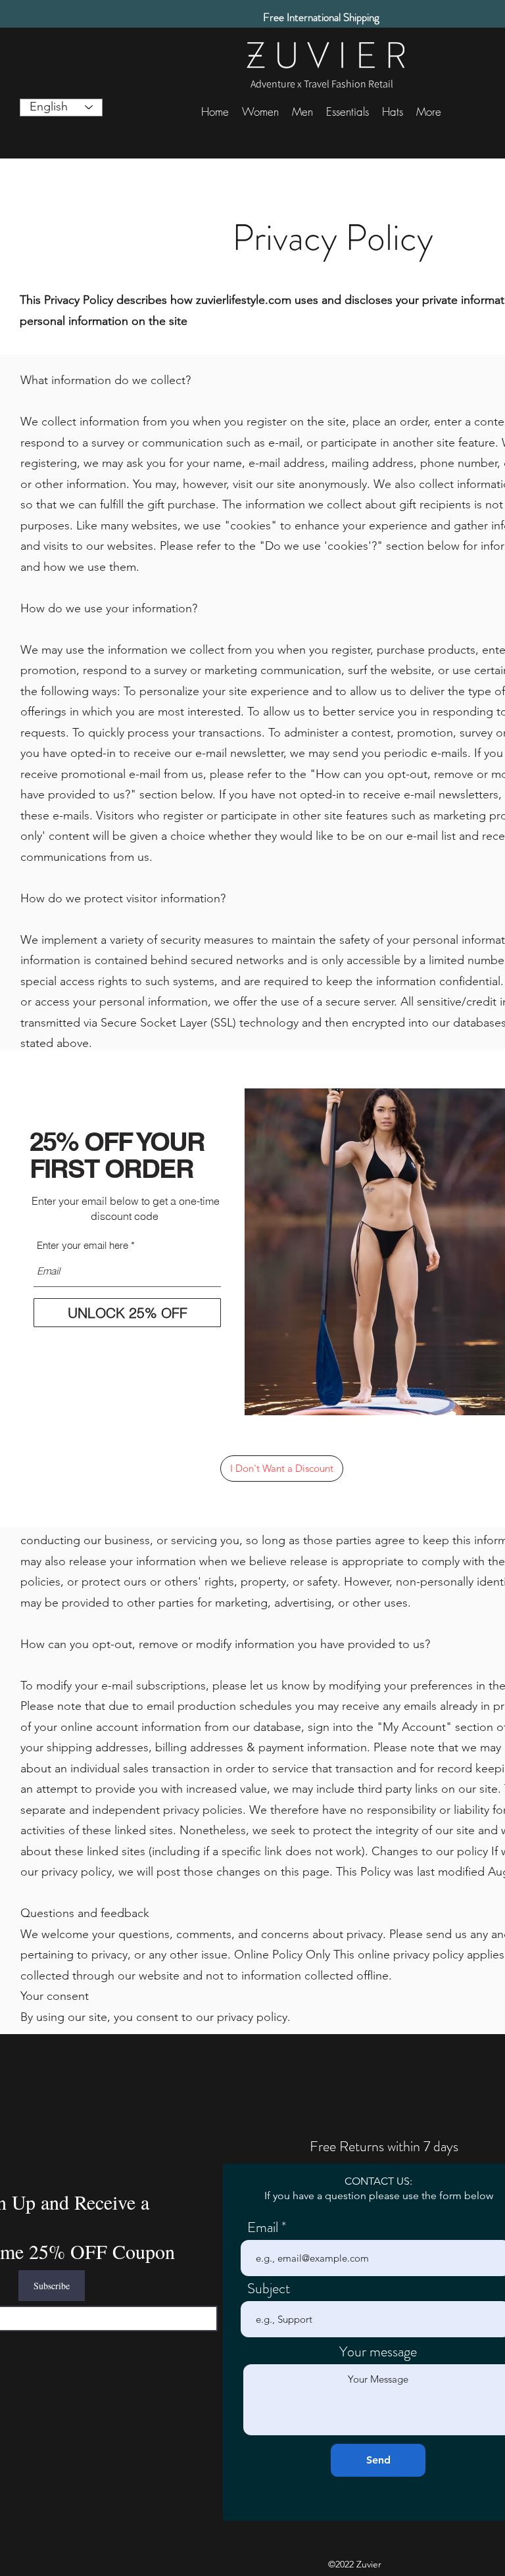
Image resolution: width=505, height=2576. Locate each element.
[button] (282, 1469)
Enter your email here (83, 1245)
